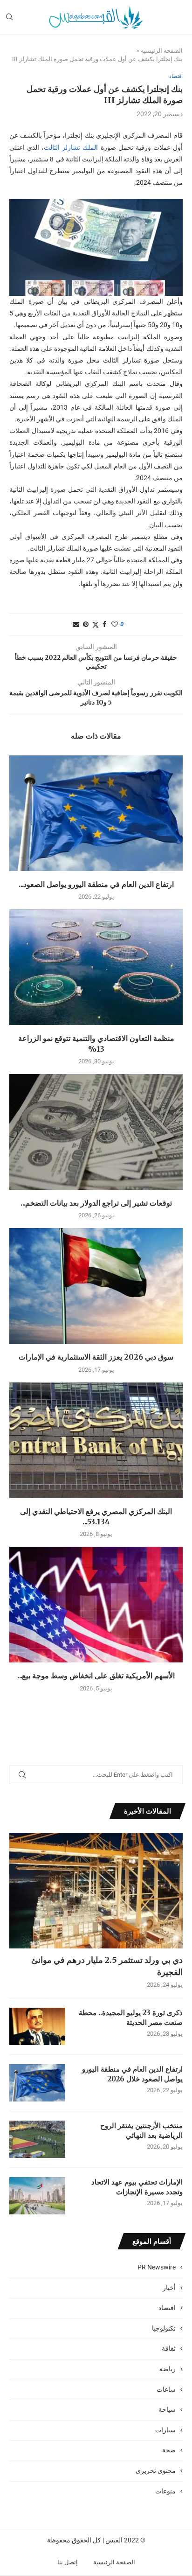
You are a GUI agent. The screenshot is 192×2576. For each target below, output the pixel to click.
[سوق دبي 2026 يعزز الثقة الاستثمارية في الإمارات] (96, 1286)
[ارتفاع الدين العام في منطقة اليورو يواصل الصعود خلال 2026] (96, 813)
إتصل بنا (68, 2562)
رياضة (168, 2369)
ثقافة (169, 2348)
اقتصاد (167, 2308)
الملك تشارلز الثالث (71, 147)
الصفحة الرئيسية (114, 2562)
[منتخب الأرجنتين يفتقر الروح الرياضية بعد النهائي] (37, 2139)
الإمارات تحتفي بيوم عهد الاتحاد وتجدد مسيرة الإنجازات (137, 2187)
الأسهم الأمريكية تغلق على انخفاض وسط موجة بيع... (96, 1675)
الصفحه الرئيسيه (162, 51)
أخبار (169, 2288)
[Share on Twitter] (96, 625)
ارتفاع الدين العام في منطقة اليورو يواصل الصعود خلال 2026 (132, 2074)
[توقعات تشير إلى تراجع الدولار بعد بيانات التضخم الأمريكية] (96, 1132)
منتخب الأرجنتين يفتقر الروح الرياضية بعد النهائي (141, 2130)
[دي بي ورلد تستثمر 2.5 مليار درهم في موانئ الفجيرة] (96, 1891)
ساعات (166, 2389)
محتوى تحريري (156, 2471)
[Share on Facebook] (104, 624)
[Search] (9, 17)
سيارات (165, 2430)
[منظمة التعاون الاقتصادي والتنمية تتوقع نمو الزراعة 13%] (96, 967)
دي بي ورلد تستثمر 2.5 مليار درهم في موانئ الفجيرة (107, 1966)
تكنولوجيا (164, 2328)
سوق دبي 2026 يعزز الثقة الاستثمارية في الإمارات (96, 1357)
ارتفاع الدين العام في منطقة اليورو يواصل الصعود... (96, 884)
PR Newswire (157, 2267)
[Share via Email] (76, 624)
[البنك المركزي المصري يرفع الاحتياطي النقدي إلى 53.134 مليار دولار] (96, 1440)
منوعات (165, 2491)
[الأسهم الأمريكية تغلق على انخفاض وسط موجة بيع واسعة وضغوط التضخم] (96, 1605)
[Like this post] (115, 624)
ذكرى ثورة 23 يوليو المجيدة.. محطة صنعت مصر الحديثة (131, 2018)
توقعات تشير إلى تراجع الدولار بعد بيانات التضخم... (96, 1203)
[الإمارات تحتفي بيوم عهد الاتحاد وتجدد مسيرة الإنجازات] (37, 2196)
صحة (169, 2450)
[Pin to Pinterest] (86, 624)
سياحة (167, 2409)
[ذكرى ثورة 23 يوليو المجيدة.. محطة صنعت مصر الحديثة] (37, 2026)
